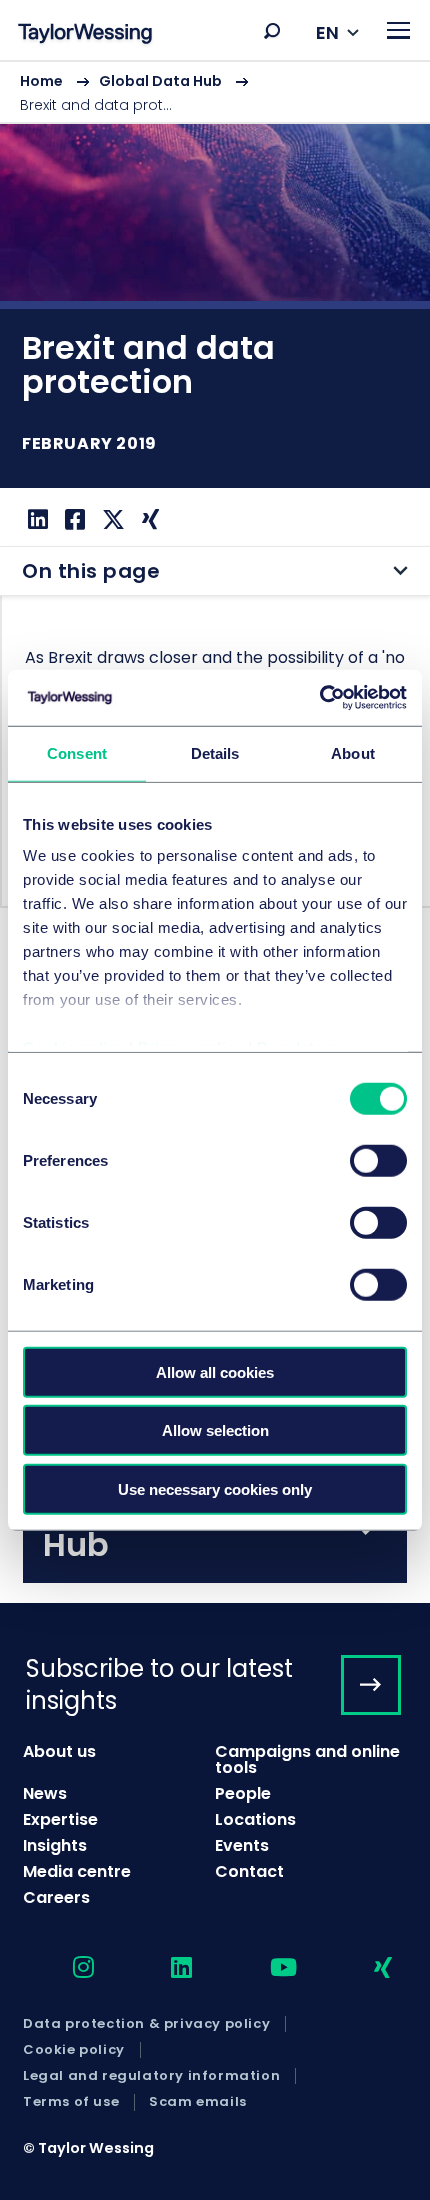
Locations (255, 1819)
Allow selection (215, 1430)
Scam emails (198, 2102)
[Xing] (148, 519)
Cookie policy (74, 2050)
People (243, 1793)
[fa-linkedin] (164, 1968)
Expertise (60, 1819)
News (45, 1793)
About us (59, 1751)
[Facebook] (72, 519)
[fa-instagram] (66, 1968)
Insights (55, 1845)
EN (327, 32)
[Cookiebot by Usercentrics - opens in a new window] (319, 698)
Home (41, 81)
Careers (56, 1897)
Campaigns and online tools (307, 1759)
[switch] (378, 1160)
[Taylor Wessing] (85, 35)
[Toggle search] (272, 31)
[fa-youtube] (266, 1968)
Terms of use (71, 2102)
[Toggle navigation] (398, 30)
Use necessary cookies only (215, 1488)
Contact (249, 1871)
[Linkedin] (35, 519)
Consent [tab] (77, 752)
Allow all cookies (215, 1371)
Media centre (77, 1871)
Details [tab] (215, 752)
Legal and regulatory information (151, 2076)
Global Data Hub (160, 81)
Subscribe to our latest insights (159, 1684)
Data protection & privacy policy (146, 2024)
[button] (272, 31)
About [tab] (353, 752)
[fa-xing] (365, 1968)
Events (242, 1845)
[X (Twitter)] (111, 519)
